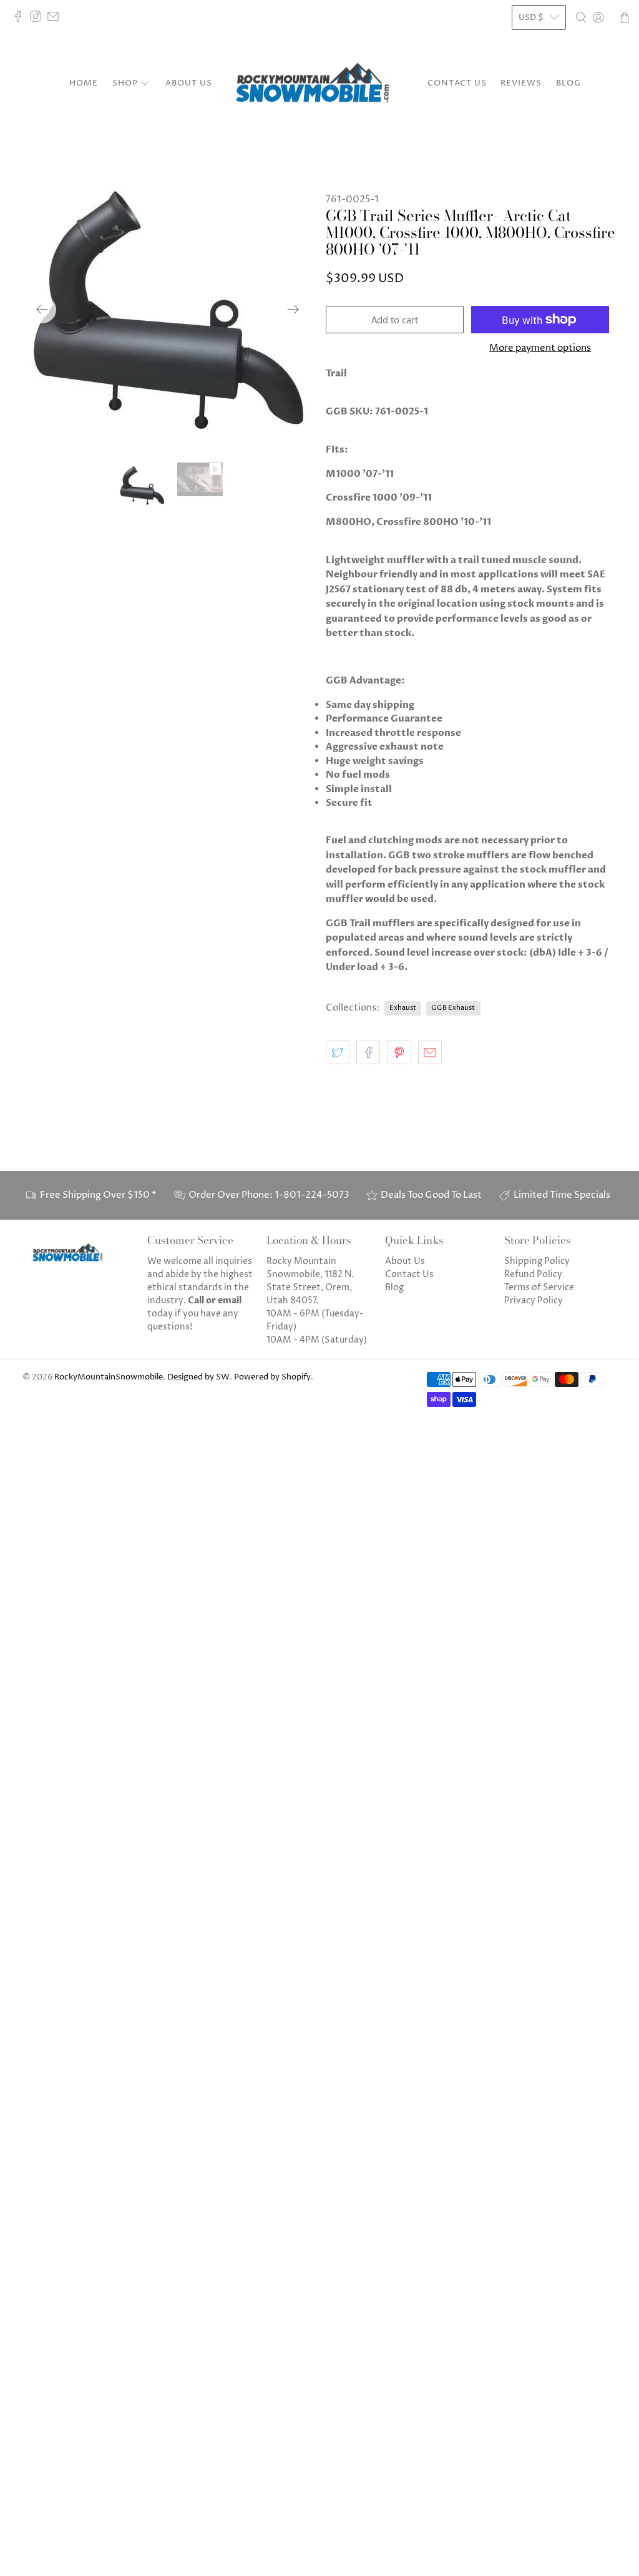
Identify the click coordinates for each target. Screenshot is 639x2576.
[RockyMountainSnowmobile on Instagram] (39, 19)
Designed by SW (198, 1377)
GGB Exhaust (453, 1008)
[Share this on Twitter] (338, 1052)
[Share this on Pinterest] (399, 1052)
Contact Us (457, 83)
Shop (125, 83)
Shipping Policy (537, 1261)
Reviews (521, 83)
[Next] (293, 310)
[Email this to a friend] (430, 1052)
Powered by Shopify (272, 1377)
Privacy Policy (534, 1300)
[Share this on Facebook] (368, 1052)
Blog (568, 83)
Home (84, 83)
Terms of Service (539, 1287)
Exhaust (403, 1008)
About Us (189, 83)
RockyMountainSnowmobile (109, 1377)
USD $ (531, 17)
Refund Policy (533, 1274)
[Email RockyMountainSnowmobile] (56, 19)
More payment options (540, 348)
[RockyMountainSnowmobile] (319, 84)
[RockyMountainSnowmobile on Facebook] (21, 19)
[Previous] (42, 310)
